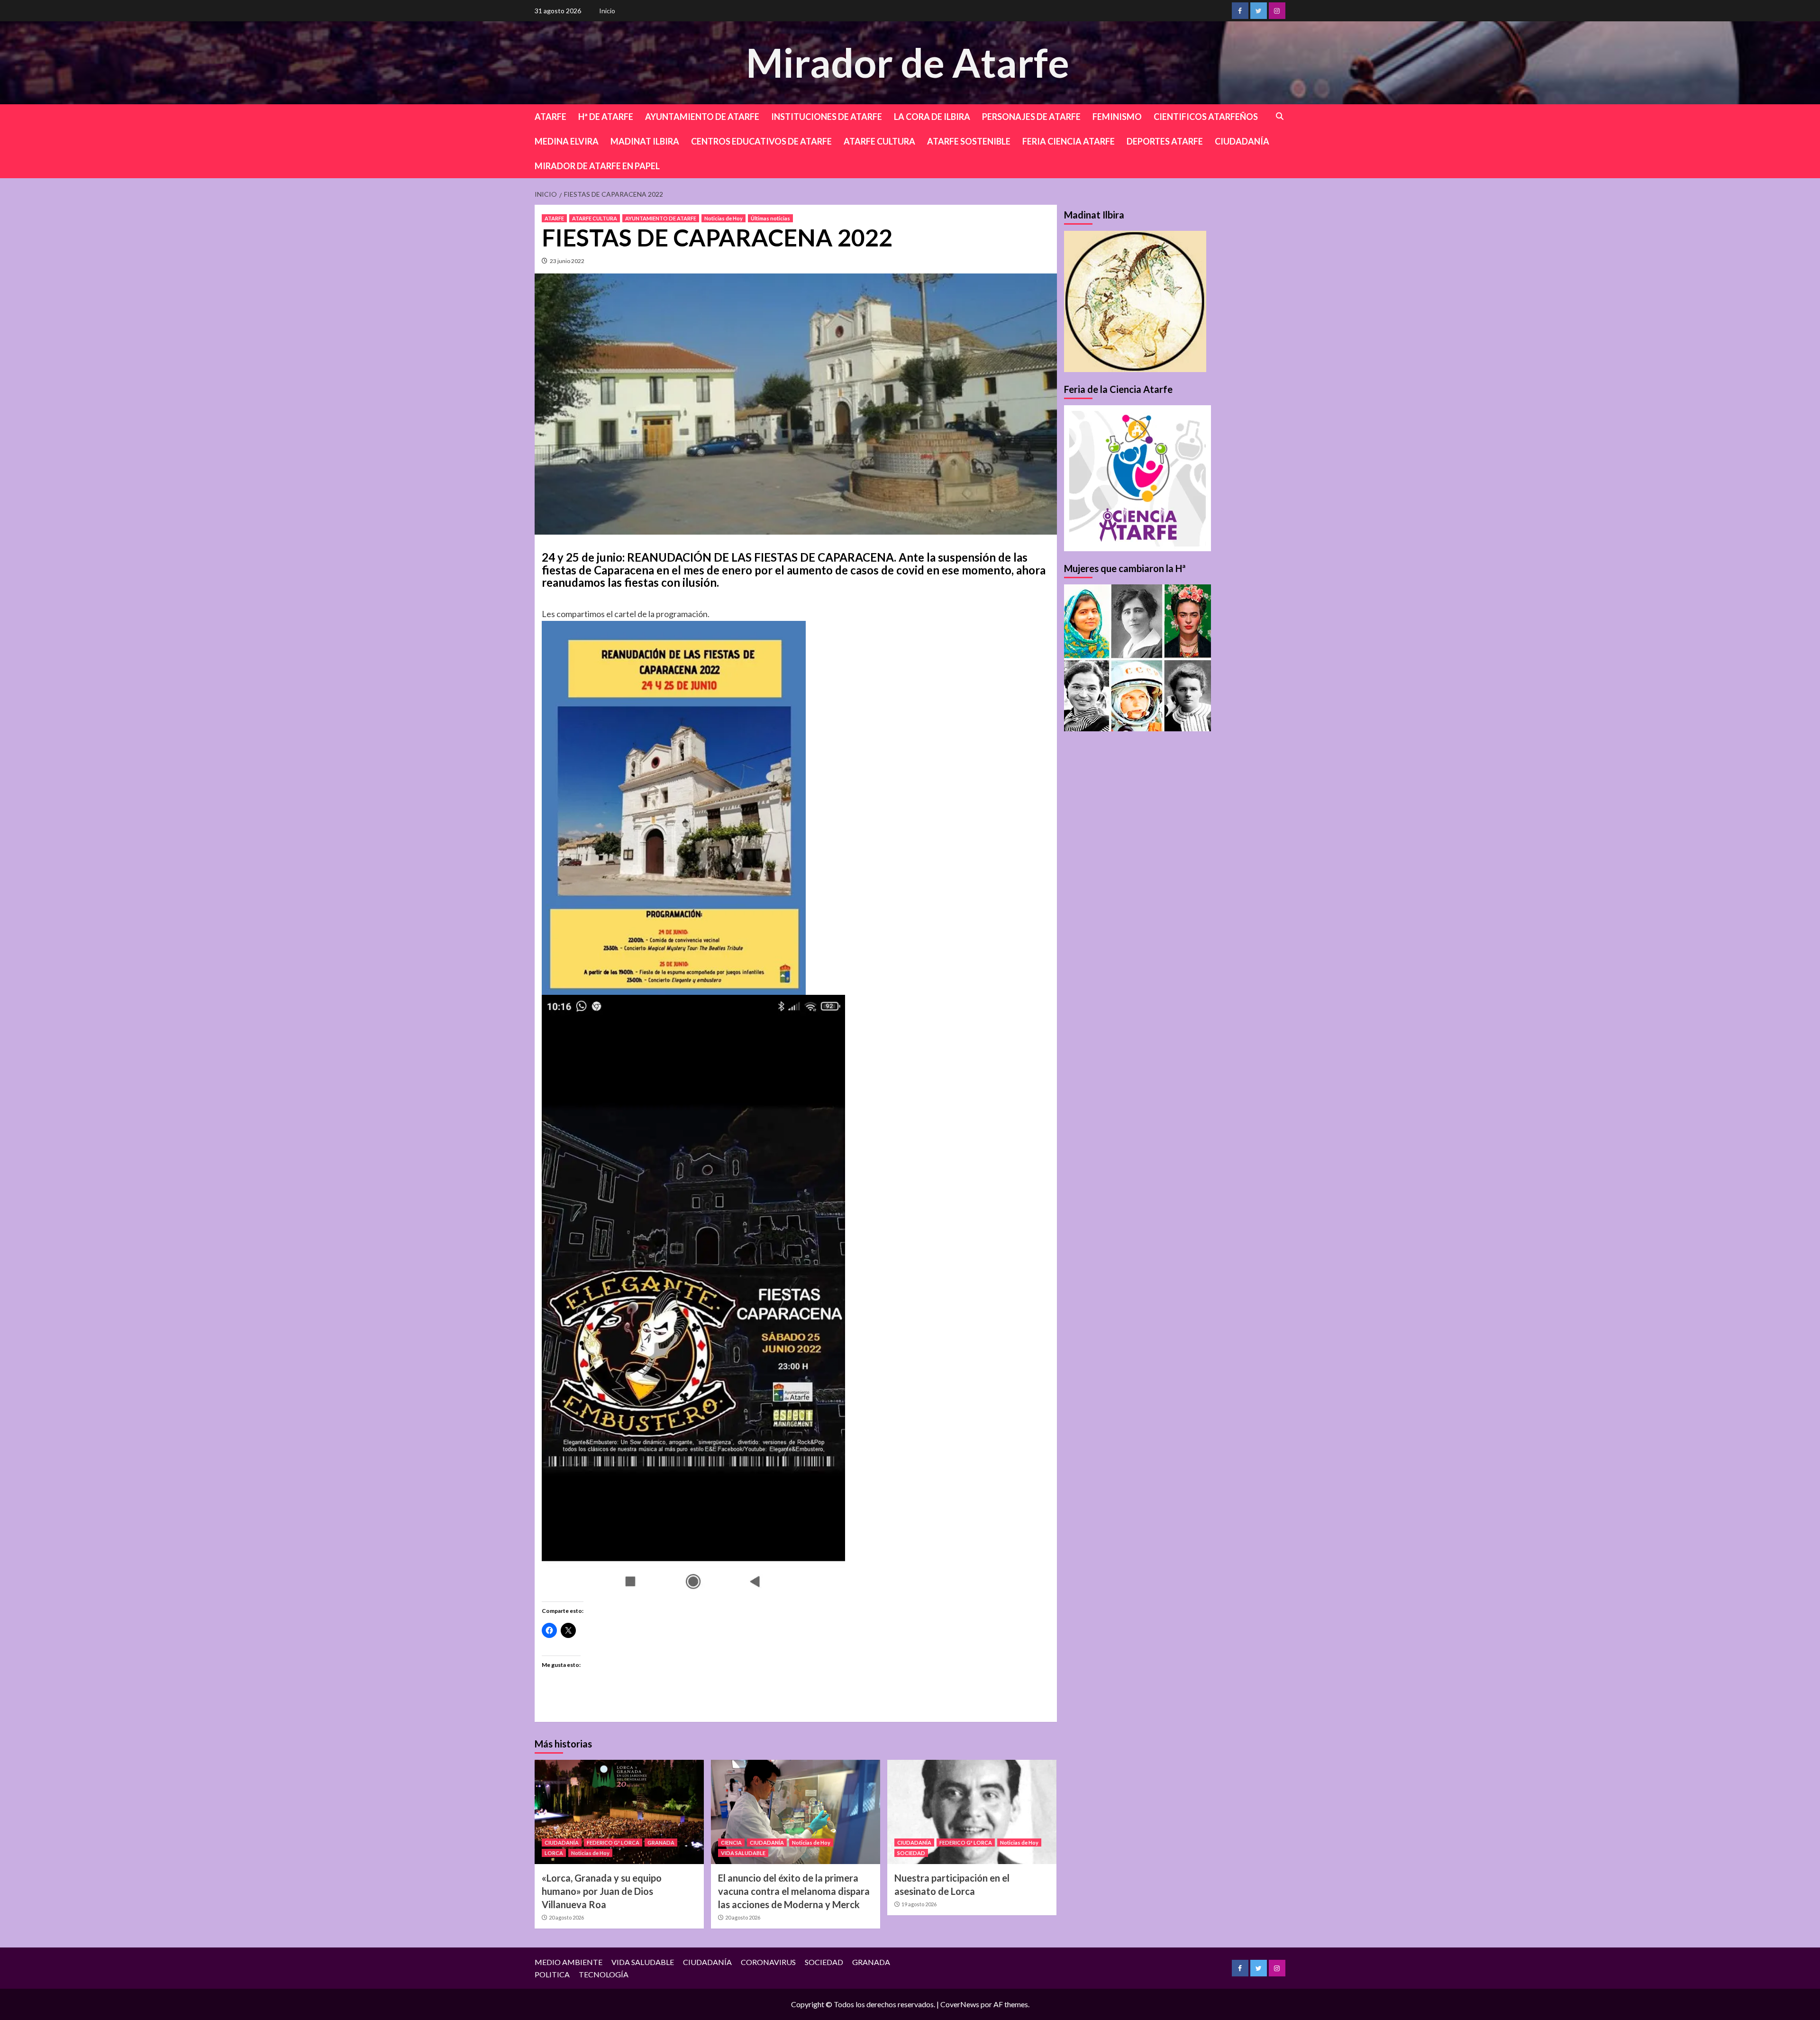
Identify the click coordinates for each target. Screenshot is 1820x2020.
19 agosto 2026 (919, 1904)
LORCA (554, 1853)
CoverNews (960, 2004)
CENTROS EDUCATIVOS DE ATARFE (761, 141)
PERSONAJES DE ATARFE (1031, 117)
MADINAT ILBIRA (645, 141)
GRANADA (661, 1843)
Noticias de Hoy (723, 218)
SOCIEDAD (911, 1853)
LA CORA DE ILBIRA (932, 117)
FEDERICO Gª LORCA (613, 1843)
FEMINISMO (1117, 117)
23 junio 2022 (567, 261)
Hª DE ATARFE (606, 117)
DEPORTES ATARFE (1165, 141)
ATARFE (551, 117)
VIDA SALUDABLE (743, 1853)
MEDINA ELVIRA (567, 141)
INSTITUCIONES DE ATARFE (827, 117)
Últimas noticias (770, 218)
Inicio (607, 11)
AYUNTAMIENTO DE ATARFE (702, 117)
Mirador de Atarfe (908, 62)
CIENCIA (731, 1843)
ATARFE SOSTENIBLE (969, 141)
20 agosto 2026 (566, 1917)
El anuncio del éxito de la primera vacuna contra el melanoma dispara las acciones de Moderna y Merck (794, 1891)
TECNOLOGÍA (604, 1974)
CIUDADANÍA (1242, 141)
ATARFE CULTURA (879, 141)
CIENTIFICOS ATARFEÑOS (1206, 117)
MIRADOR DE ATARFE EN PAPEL (597, 166)
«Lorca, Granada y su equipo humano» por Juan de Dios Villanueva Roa (602, 1891)
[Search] (1280, 116)
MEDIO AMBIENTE (569, 1962)
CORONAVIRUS (768, 1962)
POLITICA (552, 1974)
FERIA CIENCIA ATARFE (1069, 141)
